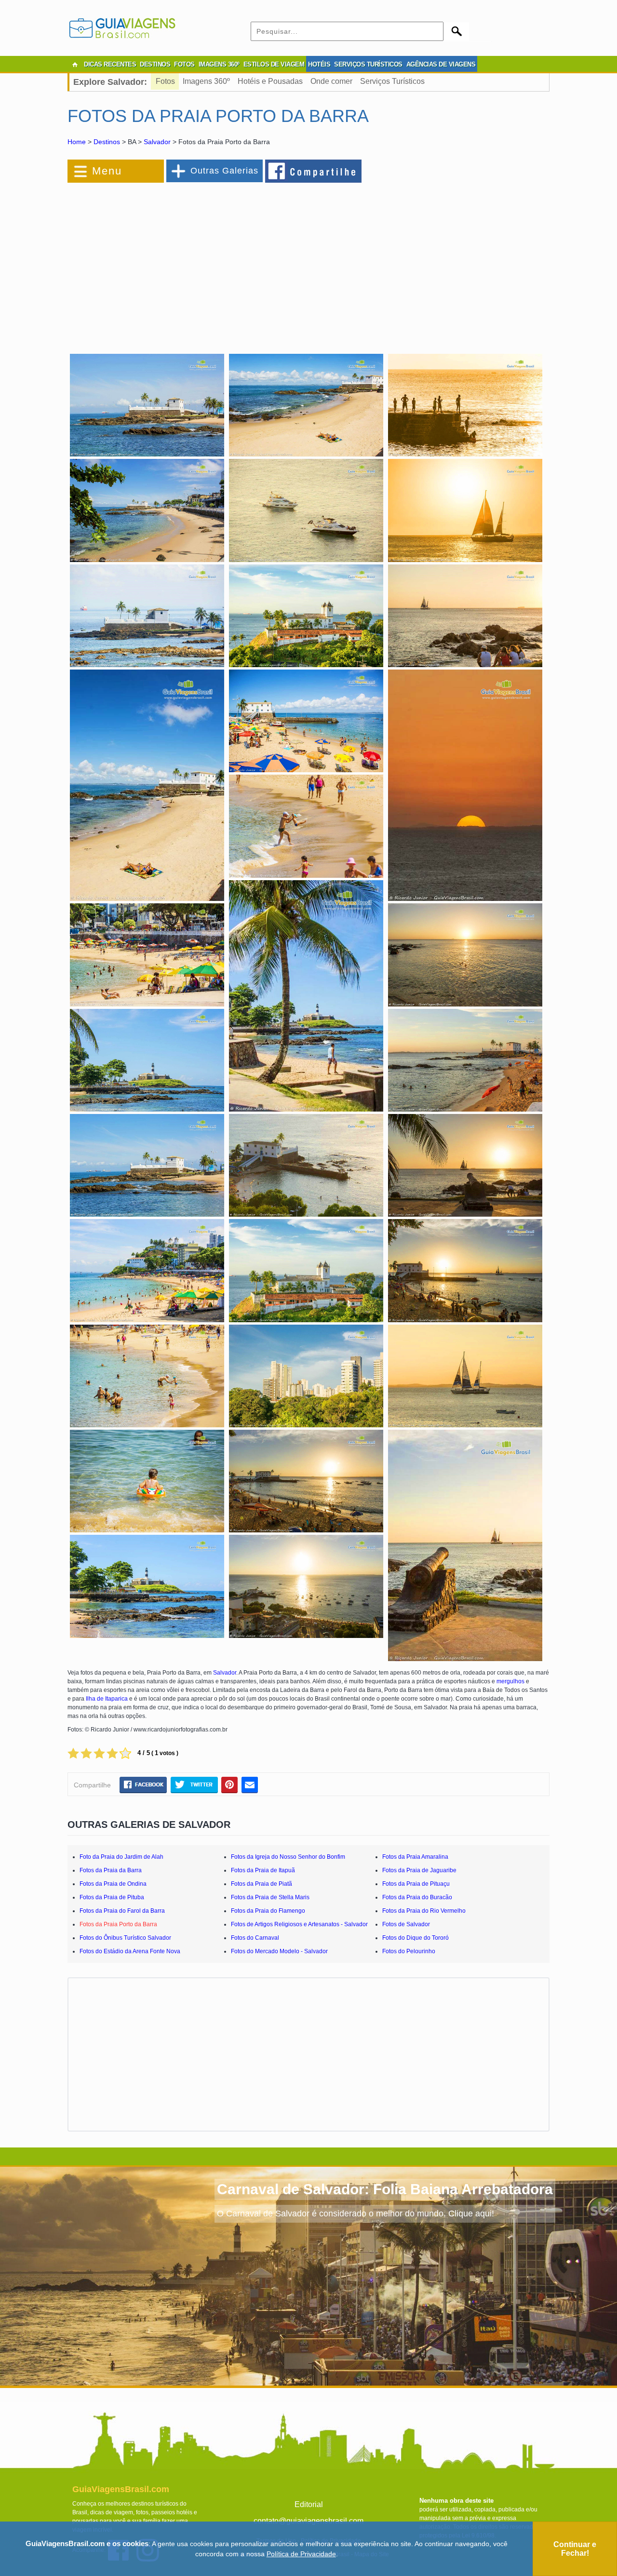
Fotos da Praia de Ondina (113, 1884)
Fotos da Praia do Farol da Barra (122, 1911)
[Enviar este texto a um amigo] (250, 1784)
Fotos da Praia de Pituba (112, 1897)
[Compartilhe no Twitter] (194, 1784)
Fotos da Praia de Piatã (262, 1884)
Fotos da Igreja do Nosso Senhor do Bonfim (288, 1857)
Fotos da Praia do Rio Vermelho (424, 1911)
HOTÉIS (319, 64)
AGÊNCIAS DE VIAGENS (441, 64)
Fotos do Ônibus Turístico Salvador (125, 1938)
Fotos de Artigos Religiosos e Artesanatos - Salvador (299, 1924)
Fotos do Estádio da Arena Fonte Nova (130, 1951)
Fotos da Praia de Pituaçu (416, 1884)
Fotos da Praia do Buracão (417, 1897)
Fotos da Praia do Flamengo (268, 1911)
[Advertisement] (173, 262)
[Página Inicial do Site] (75, 65)
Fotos (165, 81)
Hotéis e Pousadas (270, 81)
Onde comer (331, 81)
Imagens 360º (206, 81)
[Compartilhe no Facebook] (314, 171)
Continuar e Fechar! (575, 2549)
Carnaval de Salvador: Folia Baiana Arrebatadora (385, 2189)
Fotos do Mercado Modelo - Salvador (279, 1951)
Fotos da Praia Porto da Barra (118, 1924)
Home (77, 142)
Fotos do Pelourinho (409, 1951)
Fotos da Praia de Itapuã (263, 1870)
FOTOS (184, 64)
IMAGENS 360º (219, 64)
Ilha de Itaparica (107, 1699)
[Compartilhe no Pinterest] (230, 1784)
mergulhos (510, 1681)
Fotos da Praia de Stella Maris (270, 1897)
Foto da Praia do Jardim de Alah (121, 1857)
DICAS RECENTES (110, 64)
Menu (107, 171)
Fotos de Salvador (406, 1924)
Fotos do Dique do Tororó (416, 1938)
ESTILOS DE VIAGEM (274, 64)
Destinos (107, 142)
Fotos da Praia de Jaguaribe (419, 1870)
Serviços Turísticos (392, 81)
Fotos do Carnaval (255, 1938)
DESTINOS (155, 64)
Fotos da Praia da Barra (111, 1870)
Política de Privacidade (301, 2554)
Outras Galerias (224, 171)
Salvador (157, 142)
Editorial (309, 2504)
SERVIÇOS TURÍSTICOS (368, 64)
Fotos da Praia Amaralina (415, 1857)
